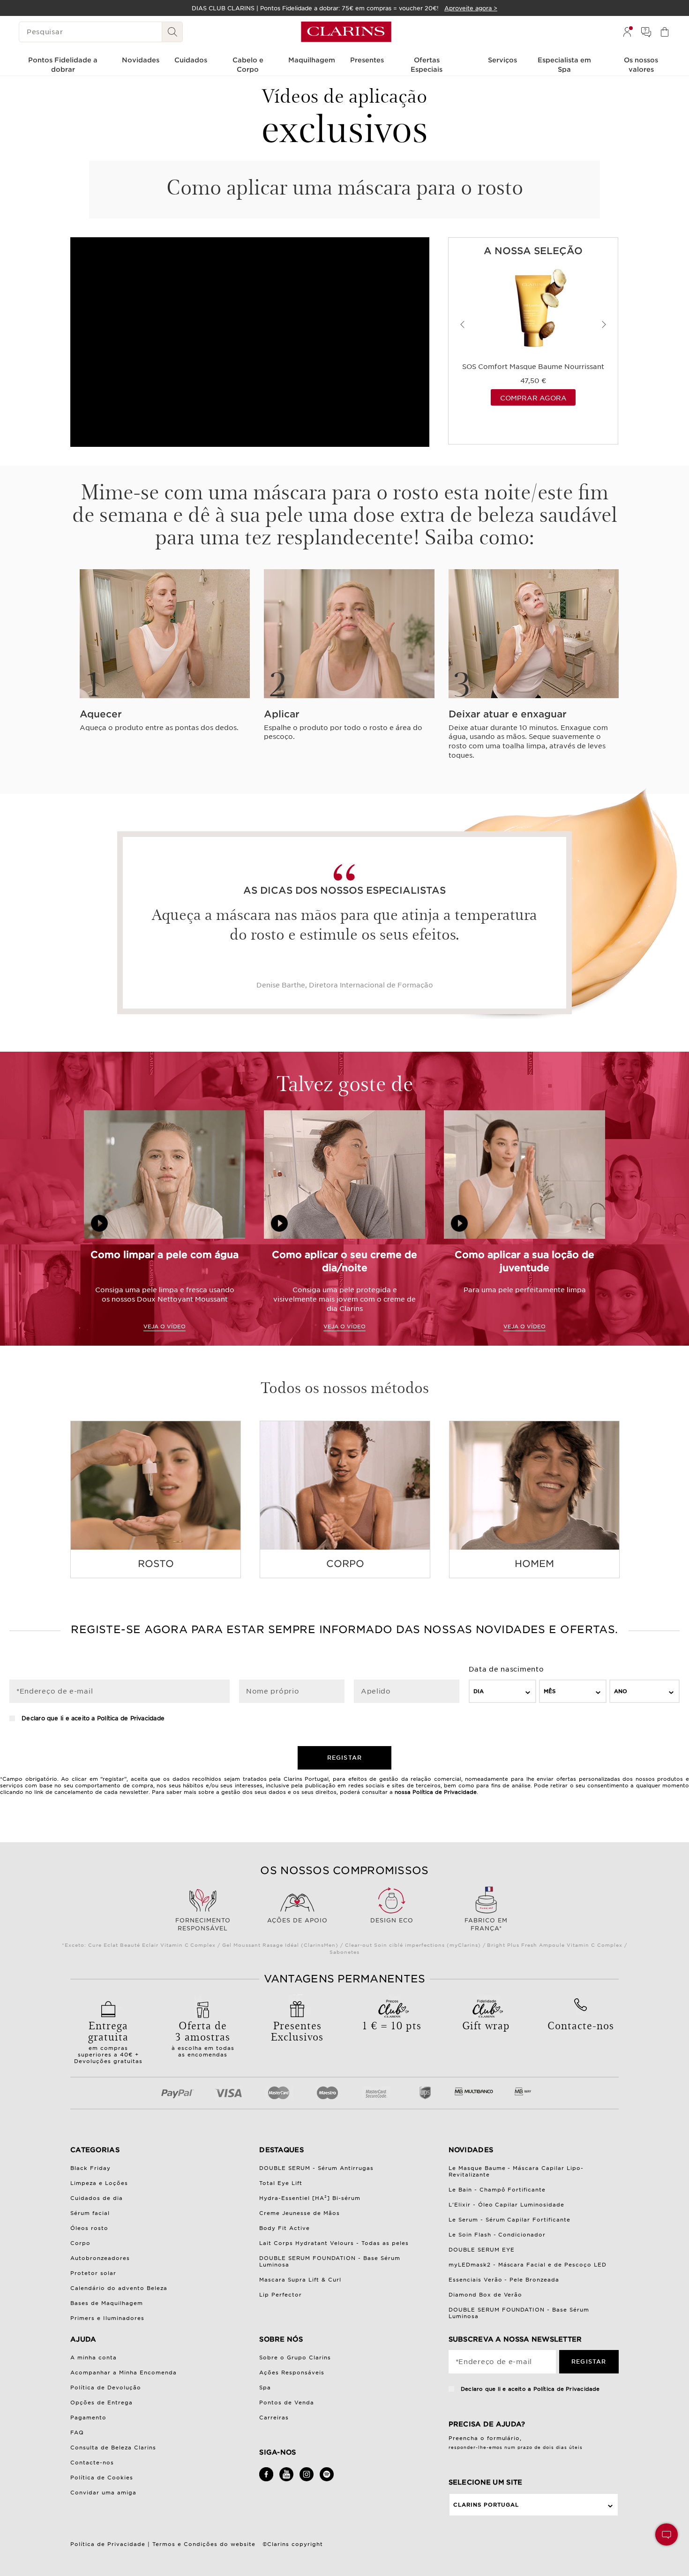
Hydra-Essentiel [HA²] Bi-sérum (310, 2198)
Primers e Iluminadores (107, 2318)
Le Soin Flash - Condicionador (497, 2235)
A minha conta (94, 2358)
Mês (550, 1691)
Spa (265, 2388)
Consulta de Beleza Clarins (113, 2448)
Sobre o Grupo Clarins (295, 2358)
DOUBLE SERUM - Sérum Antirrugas (316, 2168)
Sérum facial (90, 2213)
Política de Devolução (106, 2388)
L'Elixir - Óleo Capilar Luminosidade (507, 2205)
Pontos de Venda (287, 2403)
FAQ (77, 2433)
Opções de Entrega (101, 2403)
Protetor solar (93, 2273)
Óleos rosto (89, 2228)
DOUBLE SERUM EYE (482, 2250)
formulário (504, 2438)
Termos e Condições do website (204, 2544)
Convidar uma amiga (103, 2493)
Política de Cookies (102, 2478)
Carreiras (274, 2418)
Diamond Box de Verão (486, 2295)
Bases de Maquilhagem (107, 2303)
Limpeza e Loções (99, 2183)
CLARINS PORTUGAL (486, 2505)
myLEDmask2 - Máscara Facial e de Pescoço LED (528, 2265)
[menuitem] (627, 32)
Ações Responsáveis (292, 2373)
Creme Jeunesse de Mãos (300, 2213)
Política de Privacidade (131, 1718)
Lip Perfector (281, 2295)
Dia (479, 1691)
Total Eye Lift (281, 2183)
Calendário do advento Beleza (119, 2288)
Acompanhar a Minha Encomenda (124, 2373)
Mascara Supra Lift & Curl (300, 2280)
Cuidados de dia (97, 2198)
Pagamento (88, 2418)
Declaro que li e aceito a (92, 1718)
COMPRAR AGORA (533, 398)
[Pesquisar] (172, 32)
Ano (621, 1691)
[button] (667, 2535)
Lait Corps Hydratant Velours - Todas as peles (334, 2243)
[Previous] (463, 324)
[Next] (604, 324)
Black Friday (90, 2168)
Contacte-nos (92, 2463)
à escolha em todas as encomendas (203, 2038)
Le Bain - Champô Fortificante (497, 2190)
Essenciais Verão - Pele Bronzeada (504, 2280)
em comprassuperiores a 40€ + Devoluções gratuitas (108, 2041)
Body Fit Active (285, 2228)
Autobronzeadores (100, 2258)
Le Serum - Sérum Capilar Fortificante (510, 2220)
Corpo (80, 2243)
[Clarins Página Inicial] (346, 32)
